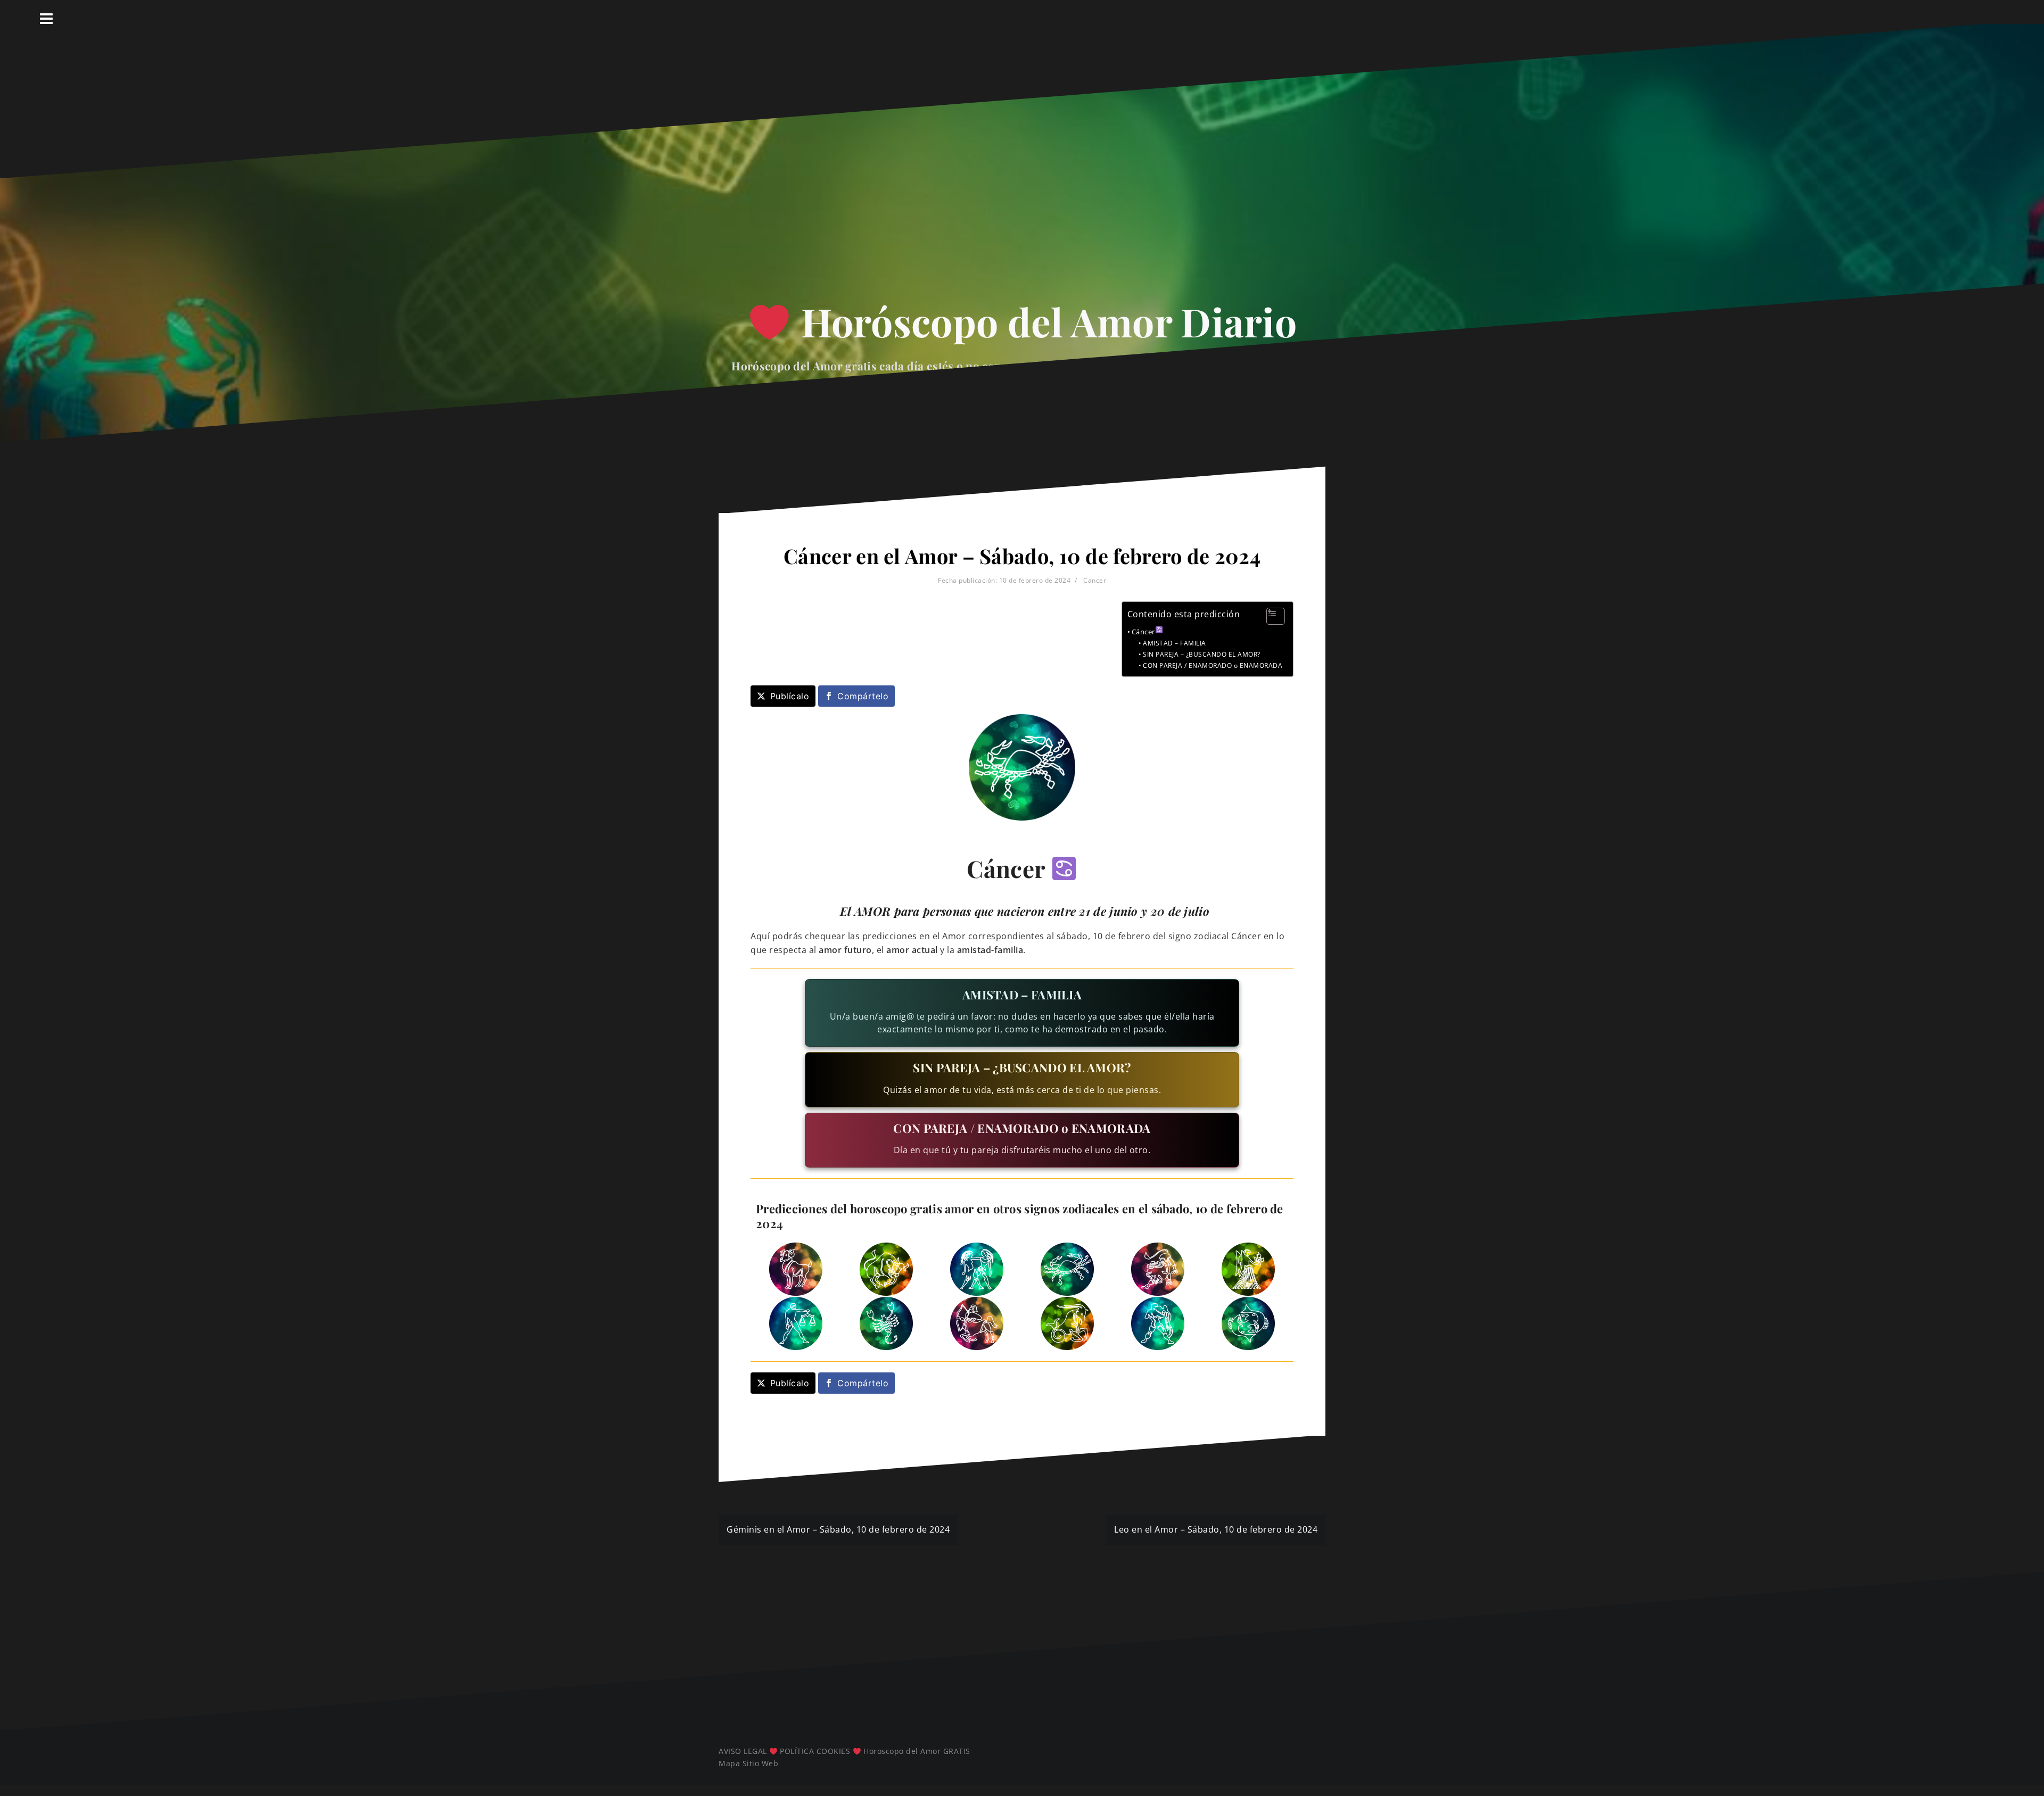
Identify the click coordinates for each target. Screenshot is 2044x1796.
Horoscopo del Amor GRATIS (917, 1751)
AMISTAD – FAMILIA (1174, 643)
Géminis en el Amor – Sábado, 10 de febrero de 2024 (838, 1529)
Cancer (1095, 580)
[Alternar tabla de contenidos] (1270, 616)
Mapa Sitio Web (748, 1763)
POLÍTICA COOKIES (815, 1751)
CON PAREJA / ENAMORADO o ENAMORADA (1213, 665)
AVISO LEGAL (743, 1751)
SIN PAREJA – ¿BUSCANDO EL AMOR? (1201, 654)
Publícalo (790, 696)
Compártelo (863, 696)
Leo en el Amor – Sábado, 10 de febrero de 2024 (1216, 1529)
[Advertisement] (1022, 192)
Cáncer (1143, 632)
